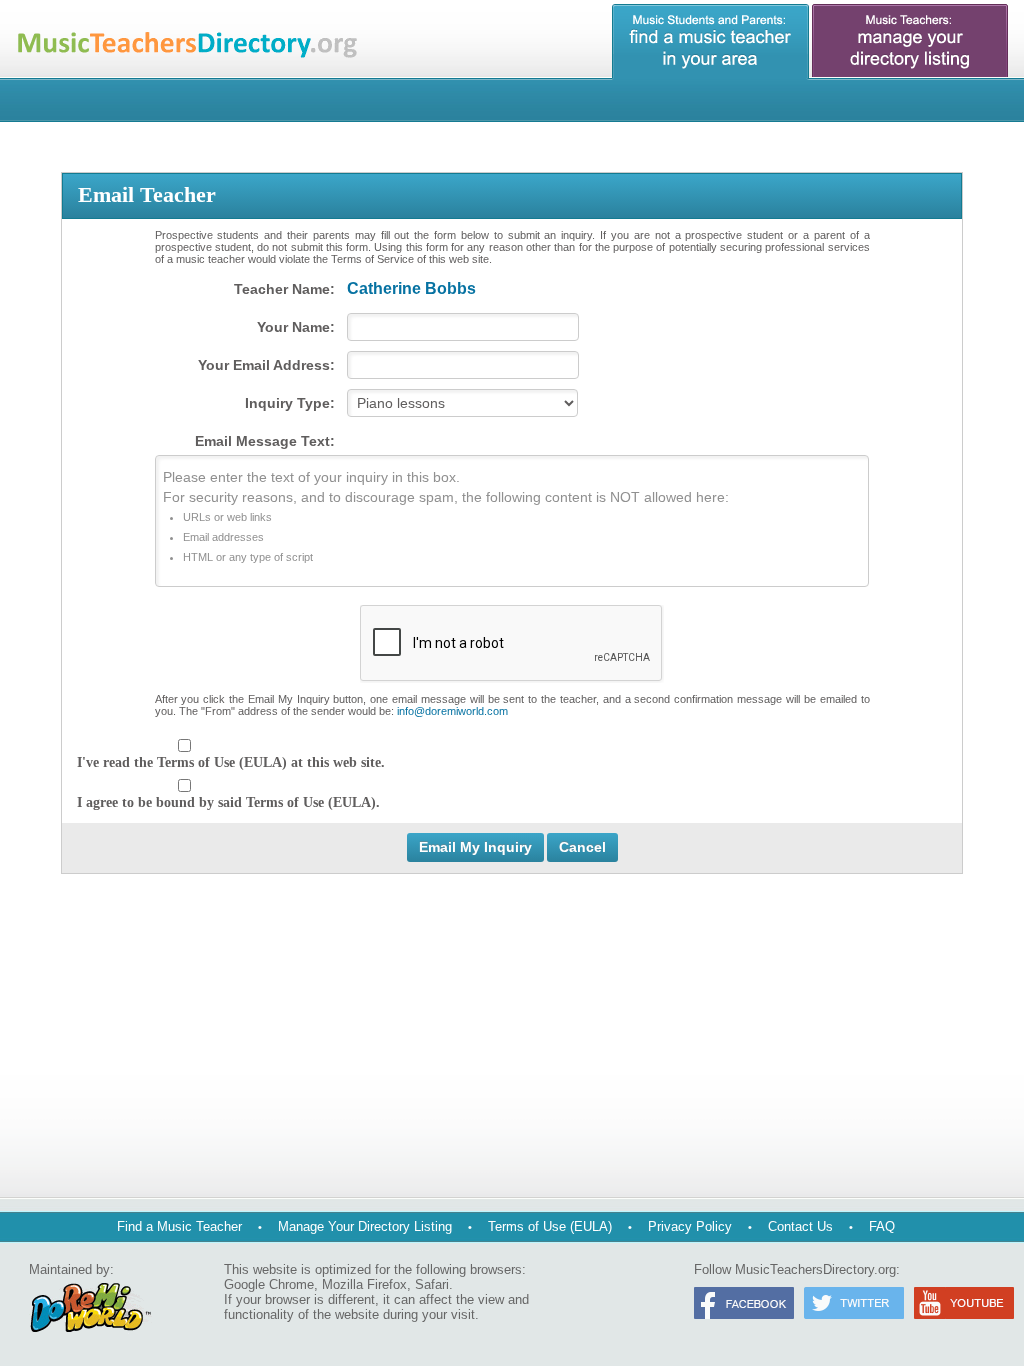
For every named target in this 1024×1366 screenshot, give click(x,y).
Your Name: (296, 327)
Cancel (582, 847)
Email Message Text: (265, 441)
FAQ (882, 1226)
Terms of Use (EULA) (550, 1226)
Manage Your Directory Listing (365, 1226)
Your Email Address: (266, 365)
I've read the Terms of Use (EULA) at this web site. (231, 762)
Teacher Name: (284, 289)
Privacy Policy (690, 1226)
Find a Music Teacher (179, 1226)
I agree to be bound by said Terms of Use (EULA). (228, 802)
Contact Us (800, 1226)
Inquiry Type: (290, 403)
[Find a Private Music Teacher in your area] (711, 42)
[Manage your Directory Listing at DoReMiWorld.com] (911, 42)
